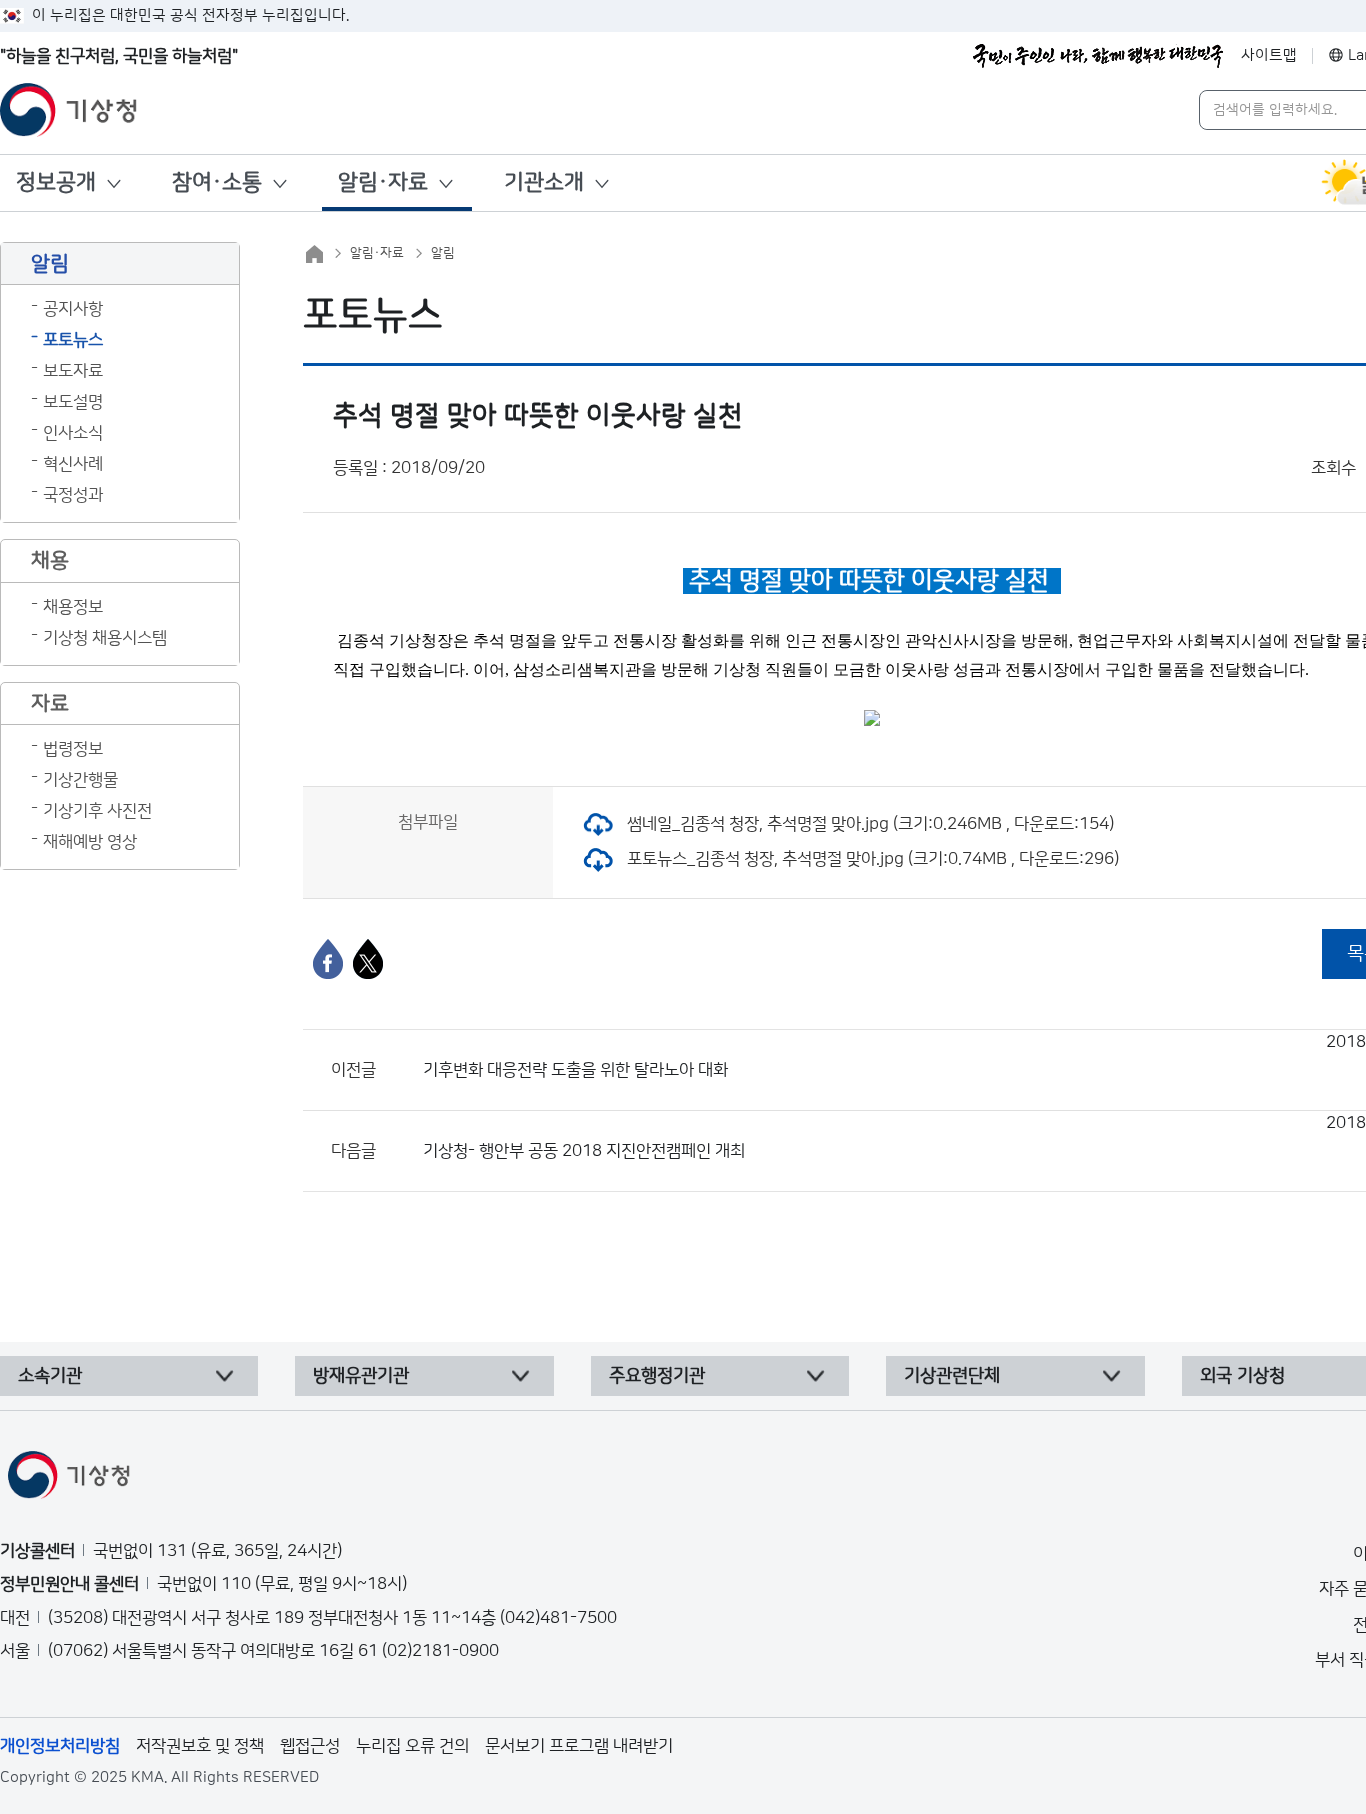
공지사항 (73, 309)
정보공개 (56, 182)
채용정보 (73, 607)
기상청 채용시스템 (105, 638)
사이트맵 (1269, 55)
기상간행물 (80, 780)
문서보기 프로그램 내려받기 (579, 1746)
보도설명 (73, 402)
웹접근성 (310, 1746)
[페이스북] (328, 959)
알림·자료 (383, 182)
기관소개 (544, 182)
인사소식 (73, 433)
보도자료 (73, 371)
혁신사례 (73, 464)
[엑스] (368, 959)
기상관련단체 (952, 1376)
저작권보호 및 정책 (200, 1746)
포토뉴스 (73, 340)
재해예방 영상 (90, 842)
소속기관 (50, 1376)
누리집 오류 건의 (412, 1746)
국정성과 (73, 495)
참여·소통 (217, 182)
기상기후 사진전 (97, 811)
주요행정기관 (657, 1376)
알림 (443, 253)
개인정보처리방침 (60, 1746)
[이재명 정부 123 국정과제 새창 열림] (1098, 56)
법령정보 (73, 749)
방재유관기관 (361, 1376)
